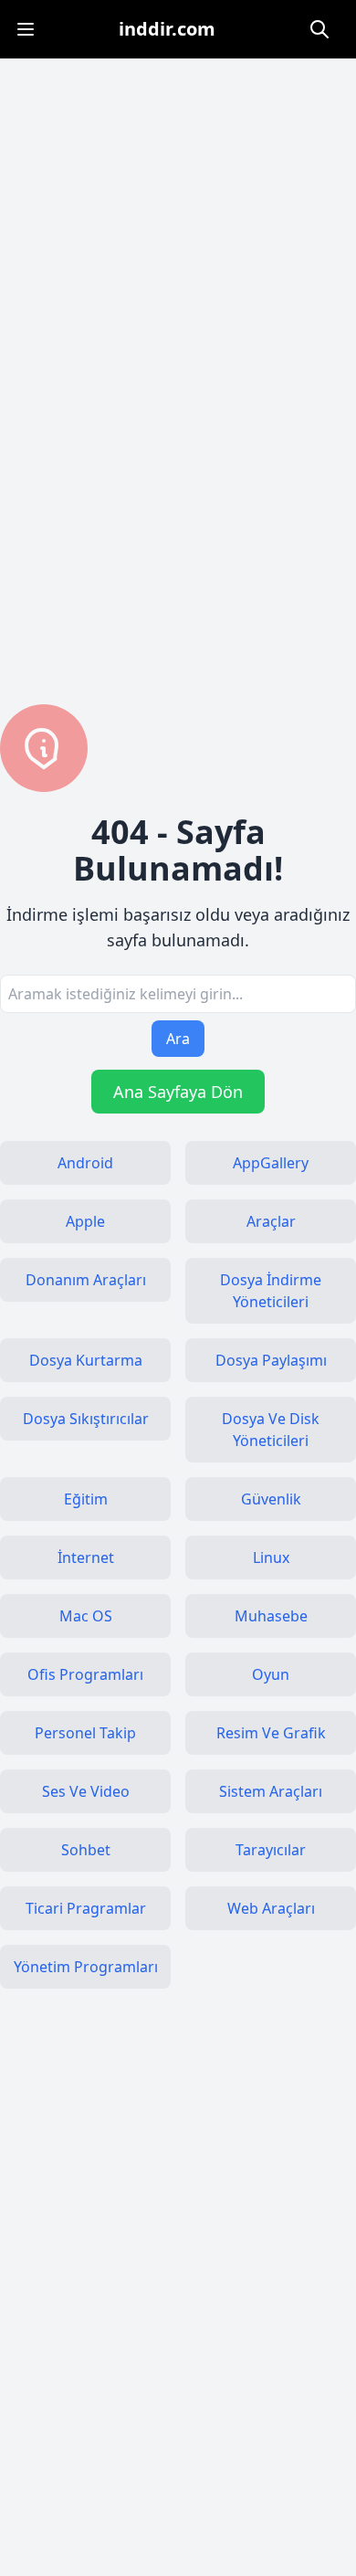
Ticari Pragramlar (86, 1908)
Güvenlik (271, 1499)
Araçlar (271, 1221)
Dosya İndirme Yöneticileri (271, 1291)
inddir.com (167, 29)
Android (85, 1163)
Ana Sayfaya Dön (178, 1092)
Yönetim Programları (86, 1967)
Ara (178, 1039)
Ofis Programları (85, 1674)
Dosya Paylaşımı (271, 1360)
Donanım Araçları (86, 1280)
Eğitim (86, 1499)
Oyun (271, 1674)
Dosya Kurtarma (86, 1360)
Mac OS (86, 1616)
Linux (271, 1557)
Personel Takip (85, 1733)
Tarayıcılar (271, 1850)
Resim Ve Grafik (271, 1733)
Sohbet (86, 1850)
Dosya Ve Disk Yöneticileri (271, 1430)
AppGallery (271, 1163)
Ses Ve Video (86, 1791)
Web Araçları (271, 1908)
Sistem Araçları (271, 1791)
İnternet (86, 1557)
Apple (85, 1221)
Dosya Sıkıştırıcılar (86, 1419)
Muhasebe (271, 1616)
